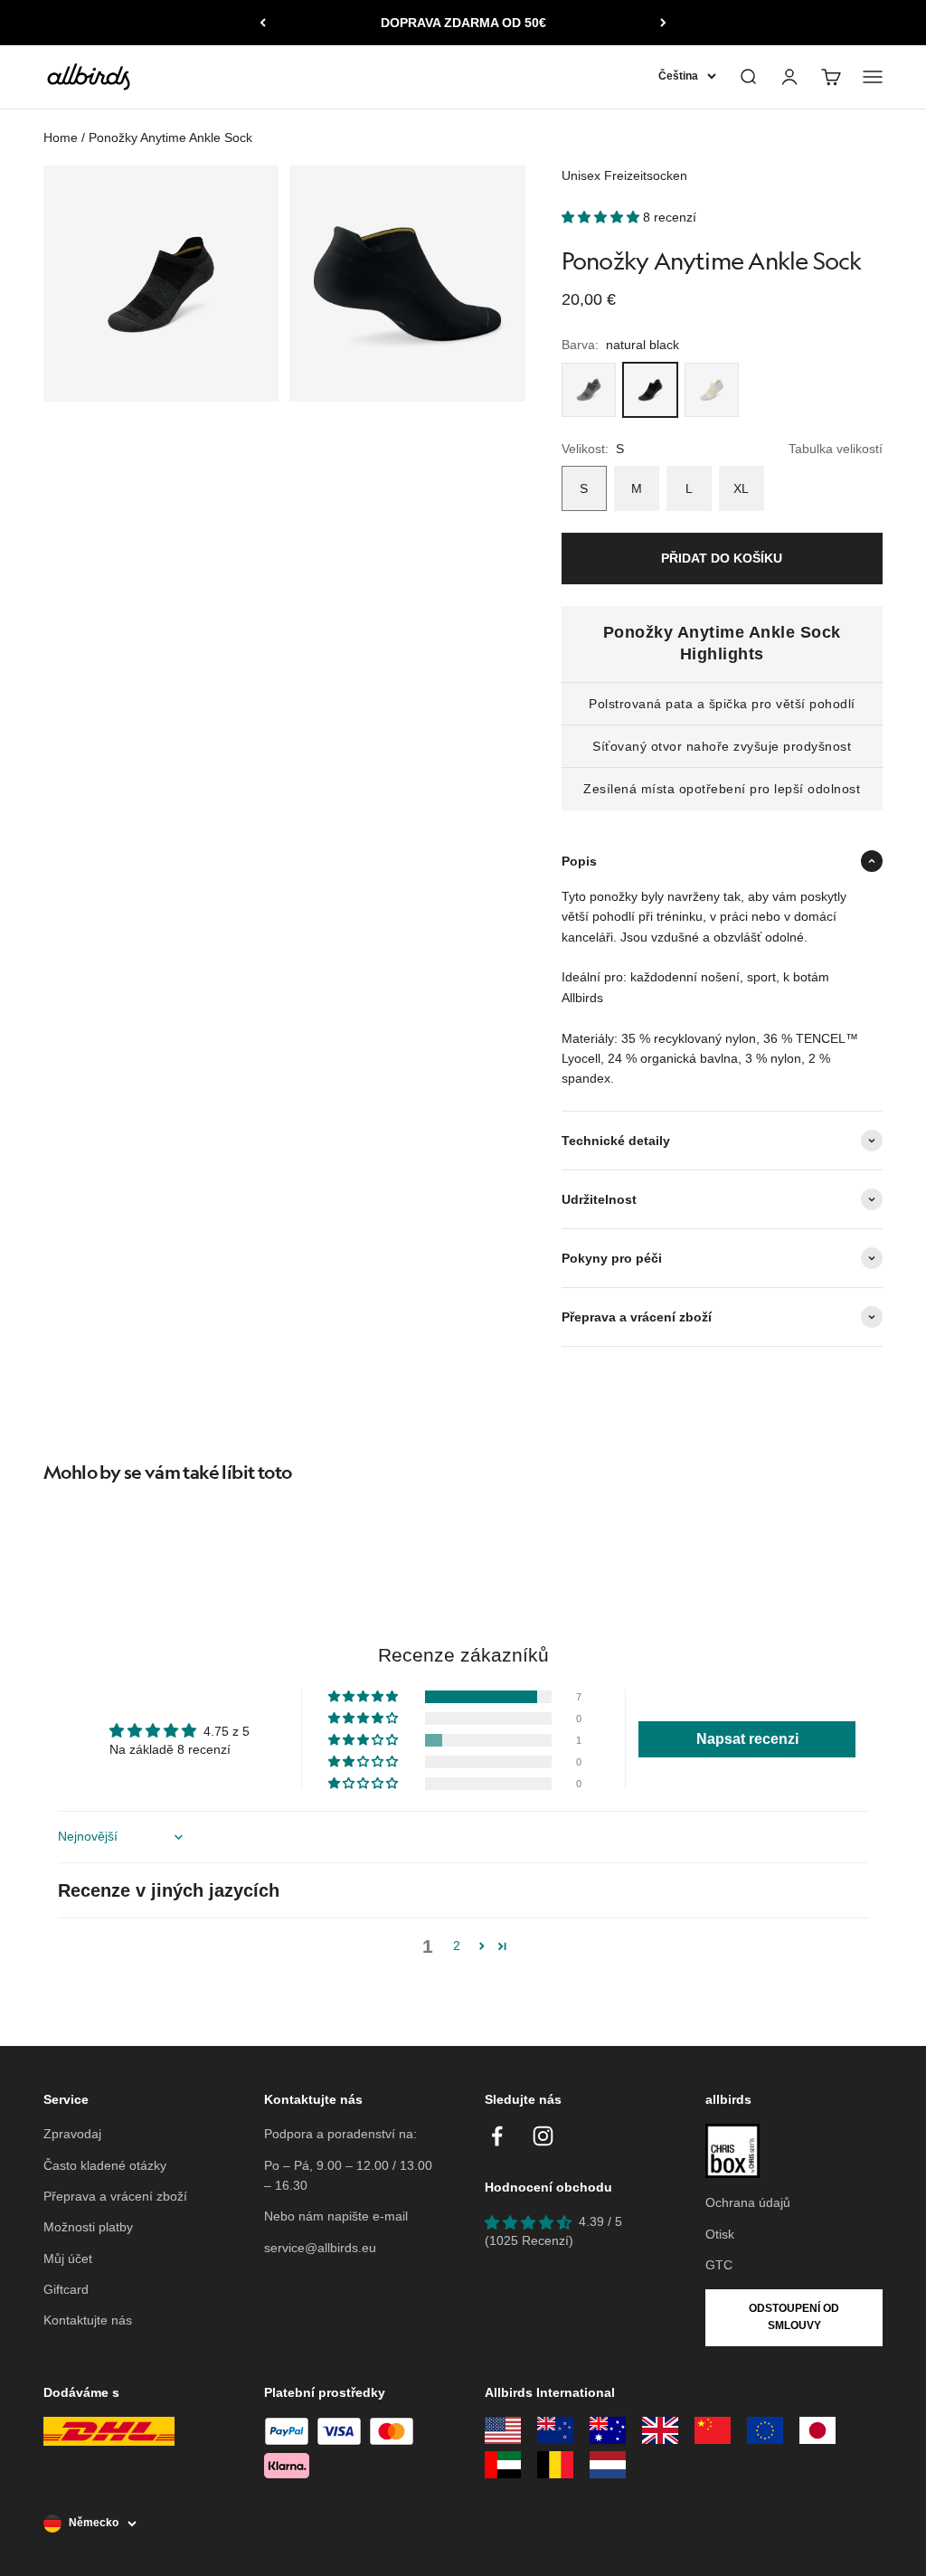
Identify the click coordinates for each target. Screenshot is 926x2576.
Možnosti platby (88, 2227)
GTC (719, 2265)
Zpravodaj (72, 2134)
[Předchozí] (263, 23)
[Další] (663, 23)
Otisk (720, 2234)
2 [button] (457, 1946)
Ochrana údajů (748, 2202)
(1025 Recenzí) (529, 2240)
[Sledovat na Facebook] (497, 2136)
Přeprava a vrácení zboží (115, 2196)
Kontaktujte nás (88, 2320)
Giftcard (66, 2289)
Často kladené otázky (105, 2165)
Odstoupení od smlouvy (794, 2317)
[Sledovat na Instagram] (543, 2136)
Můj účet (68, 2259)
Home (61, 137)
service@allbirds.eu (320, 2248)
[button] (602, 217)
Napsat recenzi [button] (747, 1739)
